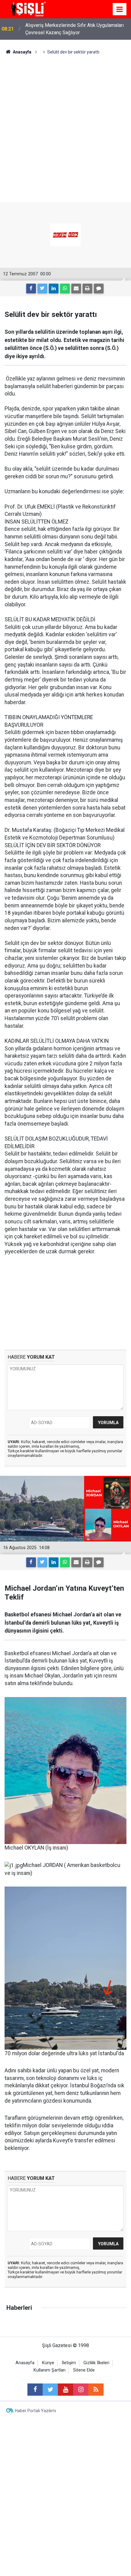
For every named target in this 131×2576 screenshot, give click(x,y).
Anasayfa (25, 2363)
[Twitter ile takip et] (50, 2390)
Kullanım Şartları (50, 2370)
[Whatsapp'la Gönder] (65, 288)
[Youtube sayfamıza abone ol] (65, 2390)
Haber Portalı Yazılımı (35, 2411)
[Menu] (120, 9)
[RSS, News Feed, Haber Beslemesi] (96, 2390)
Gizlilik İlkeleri (96, 2363)
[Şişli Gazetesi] (27, 9)
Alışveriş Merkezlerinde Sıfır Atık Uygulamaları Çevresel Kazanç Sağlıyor (74, 29)
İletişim (69, 2363)
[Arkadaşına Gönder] (76, 288)
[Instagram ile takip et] (81, 2390)
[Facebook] (31, 288)
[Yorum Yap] (99, 288)
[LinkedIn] (54, 288)
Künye (48, 2363)
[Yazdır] (87, 288)
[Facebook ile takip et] (35, 2390)
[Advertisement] (65, 124)
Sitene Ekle (84, 2370)
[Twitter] (42, 288)
